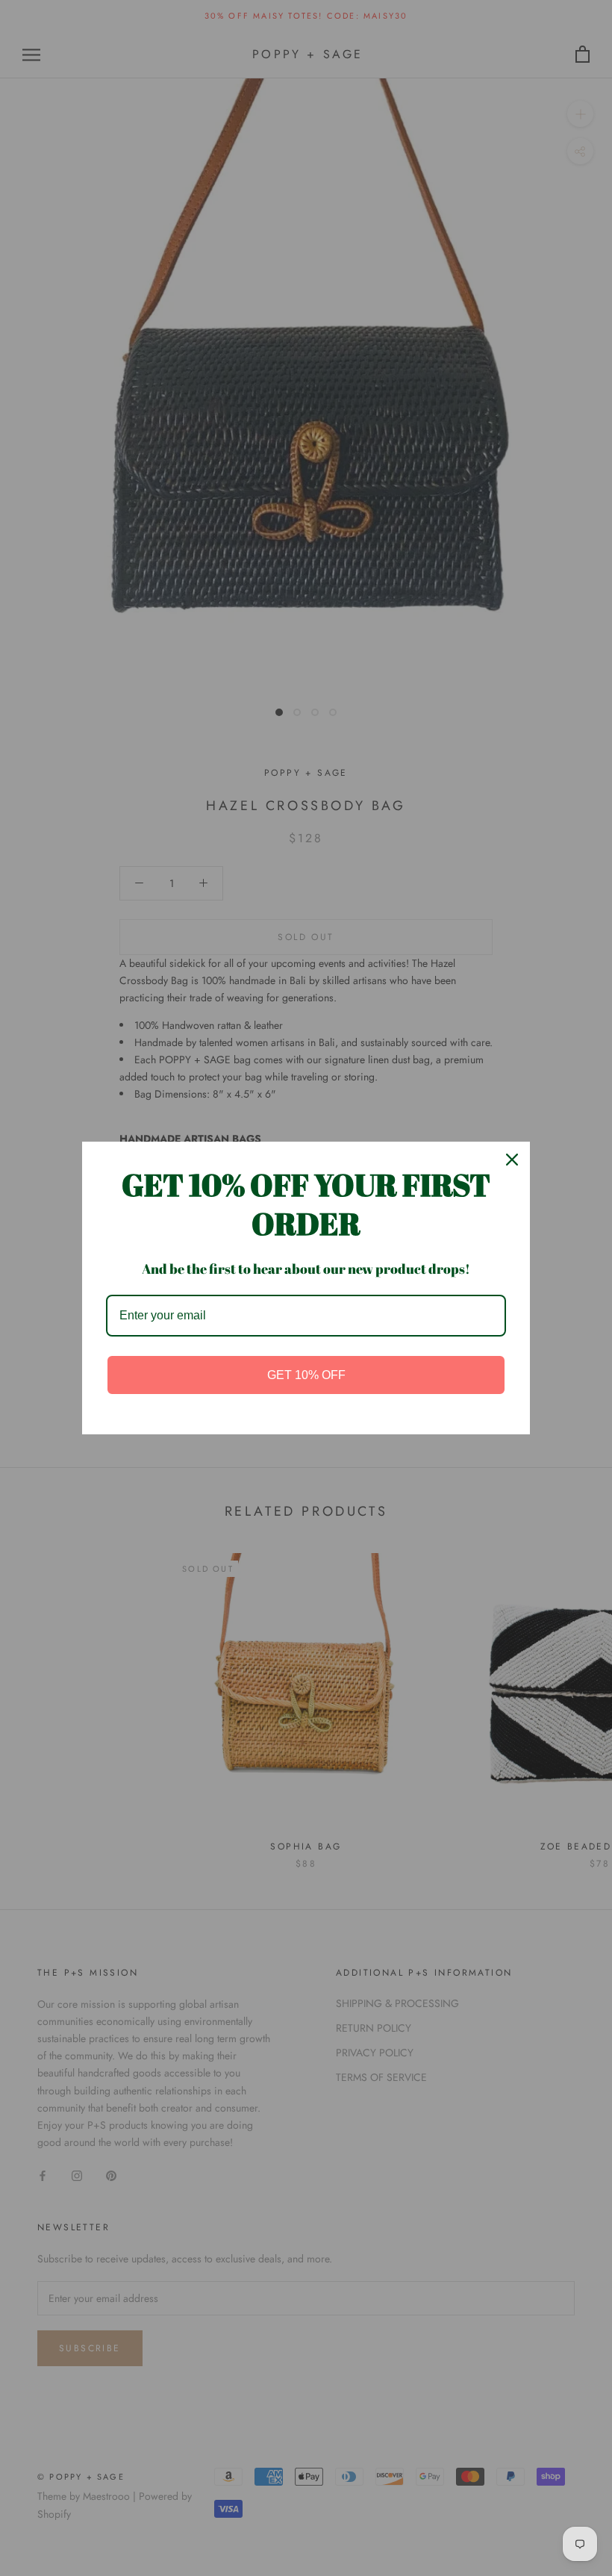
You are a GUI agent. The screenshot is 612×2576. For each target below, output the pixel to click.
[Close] (512, 1160)
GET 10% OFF (306, 1375)
